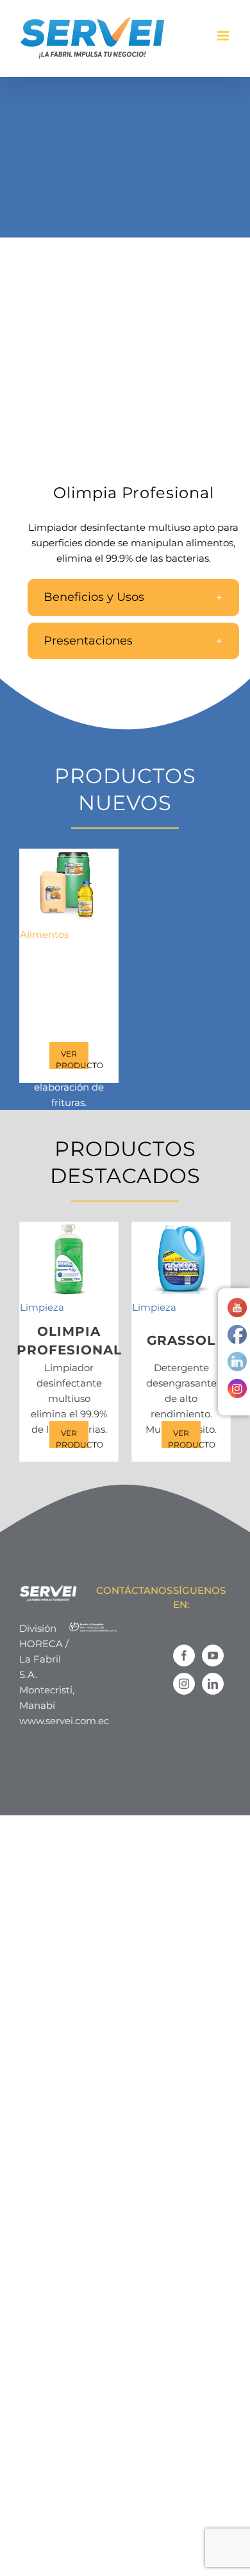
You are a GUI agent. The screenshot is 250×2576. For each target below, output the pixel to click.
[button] (133, 597)
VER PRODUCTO (72, 1059)
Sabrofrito (69, 967)
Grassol (181, 1340)
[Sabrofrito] (69, 886)
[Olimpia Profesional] (69, 1259)
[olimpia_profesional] (125, 369)
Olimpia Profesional (69, 1341)
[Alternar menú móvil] (224, 36)
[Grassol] (181, 1259)
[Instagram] (184, 1684)
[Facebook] (184, 1655)
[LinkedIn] (213, 1684)
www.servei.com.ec (64, 1721)
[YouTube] (213, 1655)
